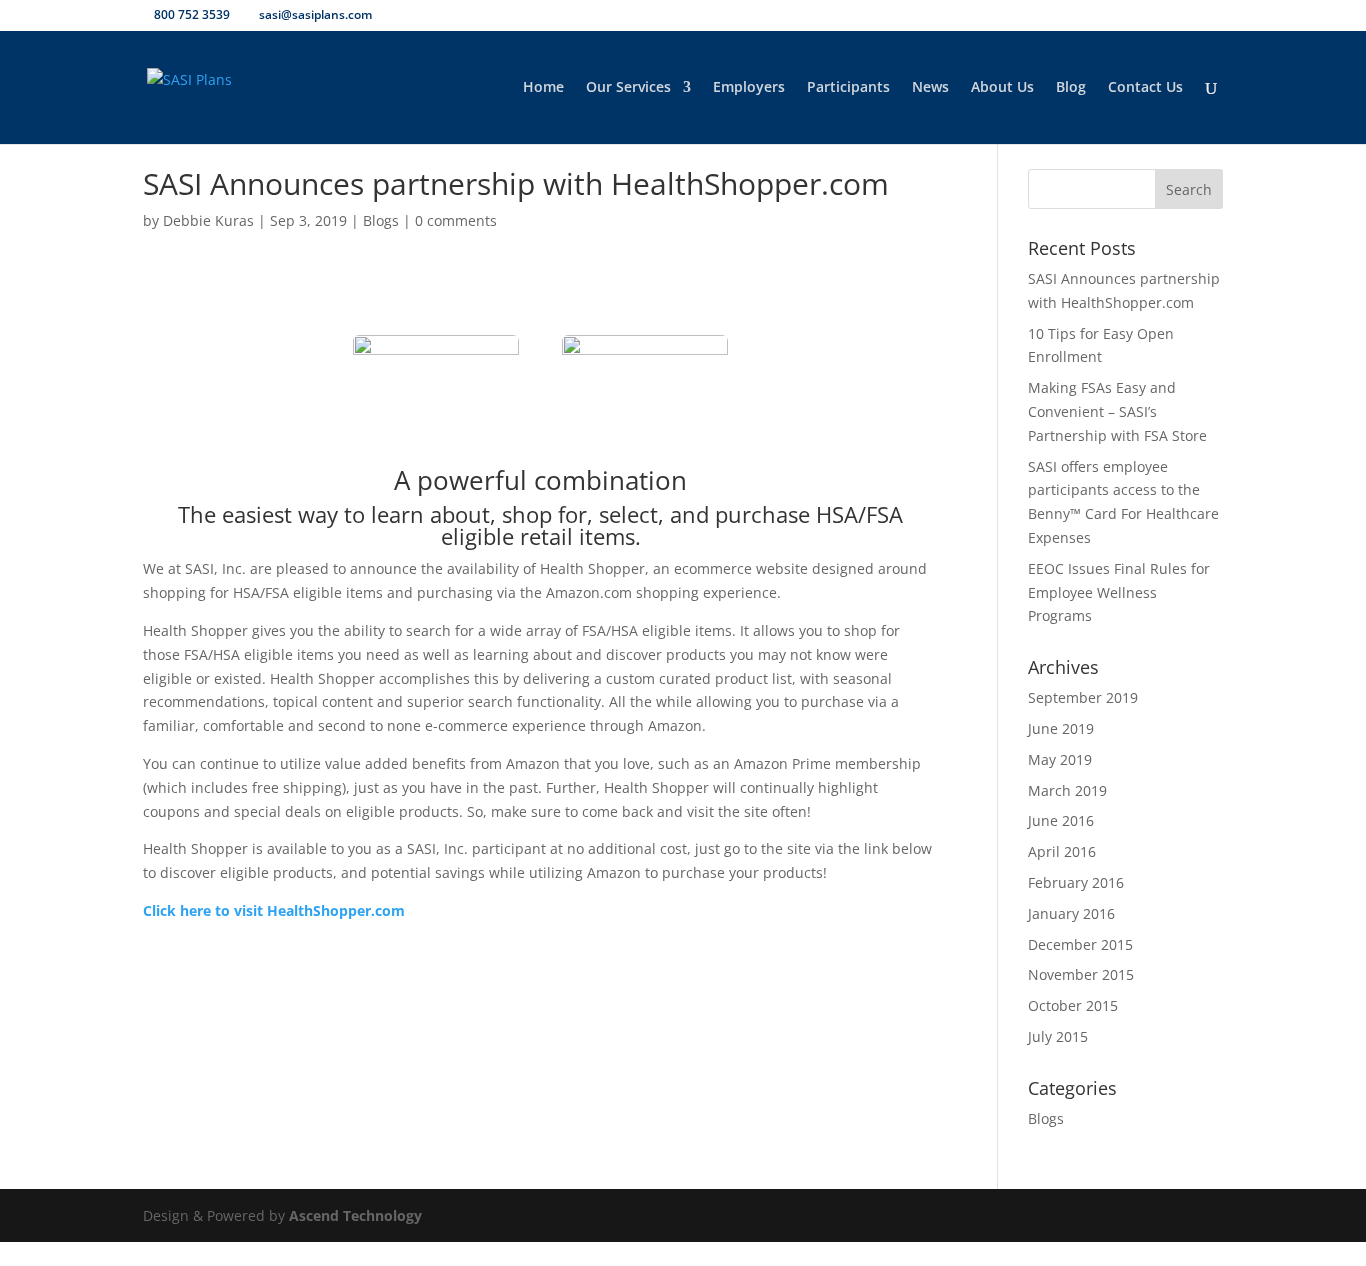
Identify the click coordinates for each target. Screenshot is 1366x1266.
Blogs (381, 220)
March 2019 (1067, 790)
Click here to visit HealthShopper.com (274, 910)
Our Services (628, 88)
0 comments (456, 220)
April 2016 (1062, 851)
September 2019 (1083, 697)
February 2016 (1076, 882)
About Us (1002, 88)
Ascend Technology (355, 1215)
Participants (848, 88)
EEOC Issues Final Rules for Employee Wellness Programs (1119, 592)
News (930, 88)
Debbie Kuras (208, 220)
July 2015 (1058, 1036)
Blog (1071, 88)
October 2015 (1073, 1005)
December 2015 (1080, 944)
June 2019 (1061, 728)
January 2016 (1071, 913)
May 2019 (1060, 759)
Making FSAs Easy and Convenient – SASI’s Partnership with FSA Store (1117, 411)
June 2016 (1061, 820)
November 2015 (1081, 974)
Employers (749, 88)
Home (543, 88)
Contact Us (1145, 88)
